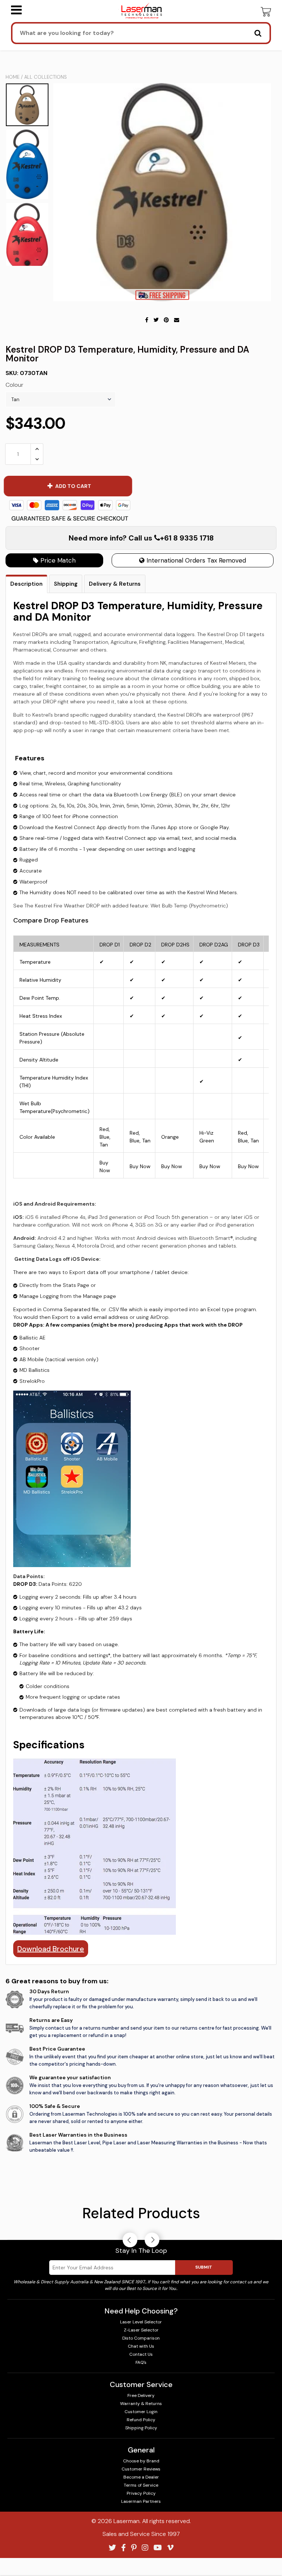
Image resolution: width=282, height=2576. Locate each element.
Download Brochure (51, 1949)
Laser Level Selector (141, 2322)
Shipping (66, 584)
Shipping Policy (141, 2428)
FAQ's (141, 2362)
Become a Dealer (141, 2477)
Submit (204, 2267)
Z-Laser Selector (141, 2330)
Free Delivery (141, 2395)
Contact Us (141, 2354)
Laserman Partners (141, 2501)
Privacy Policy (141, 2493)
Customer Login (141, 2412)
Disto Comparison (141, 2338)
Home (12, 77)
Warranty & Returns (141, 2404)
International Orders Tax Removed (195, 560)
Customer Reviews (141, 2469)
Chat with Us (141, 2346)
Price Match (57, 560)
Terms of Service (141, 2485)
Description (26, 584)
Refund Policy (141, 2420)
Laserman (126, 2521)
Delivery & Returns (115, 584)
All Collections (46, 77)
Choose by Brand (141, 2461)
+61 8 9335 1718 (187, 538)
